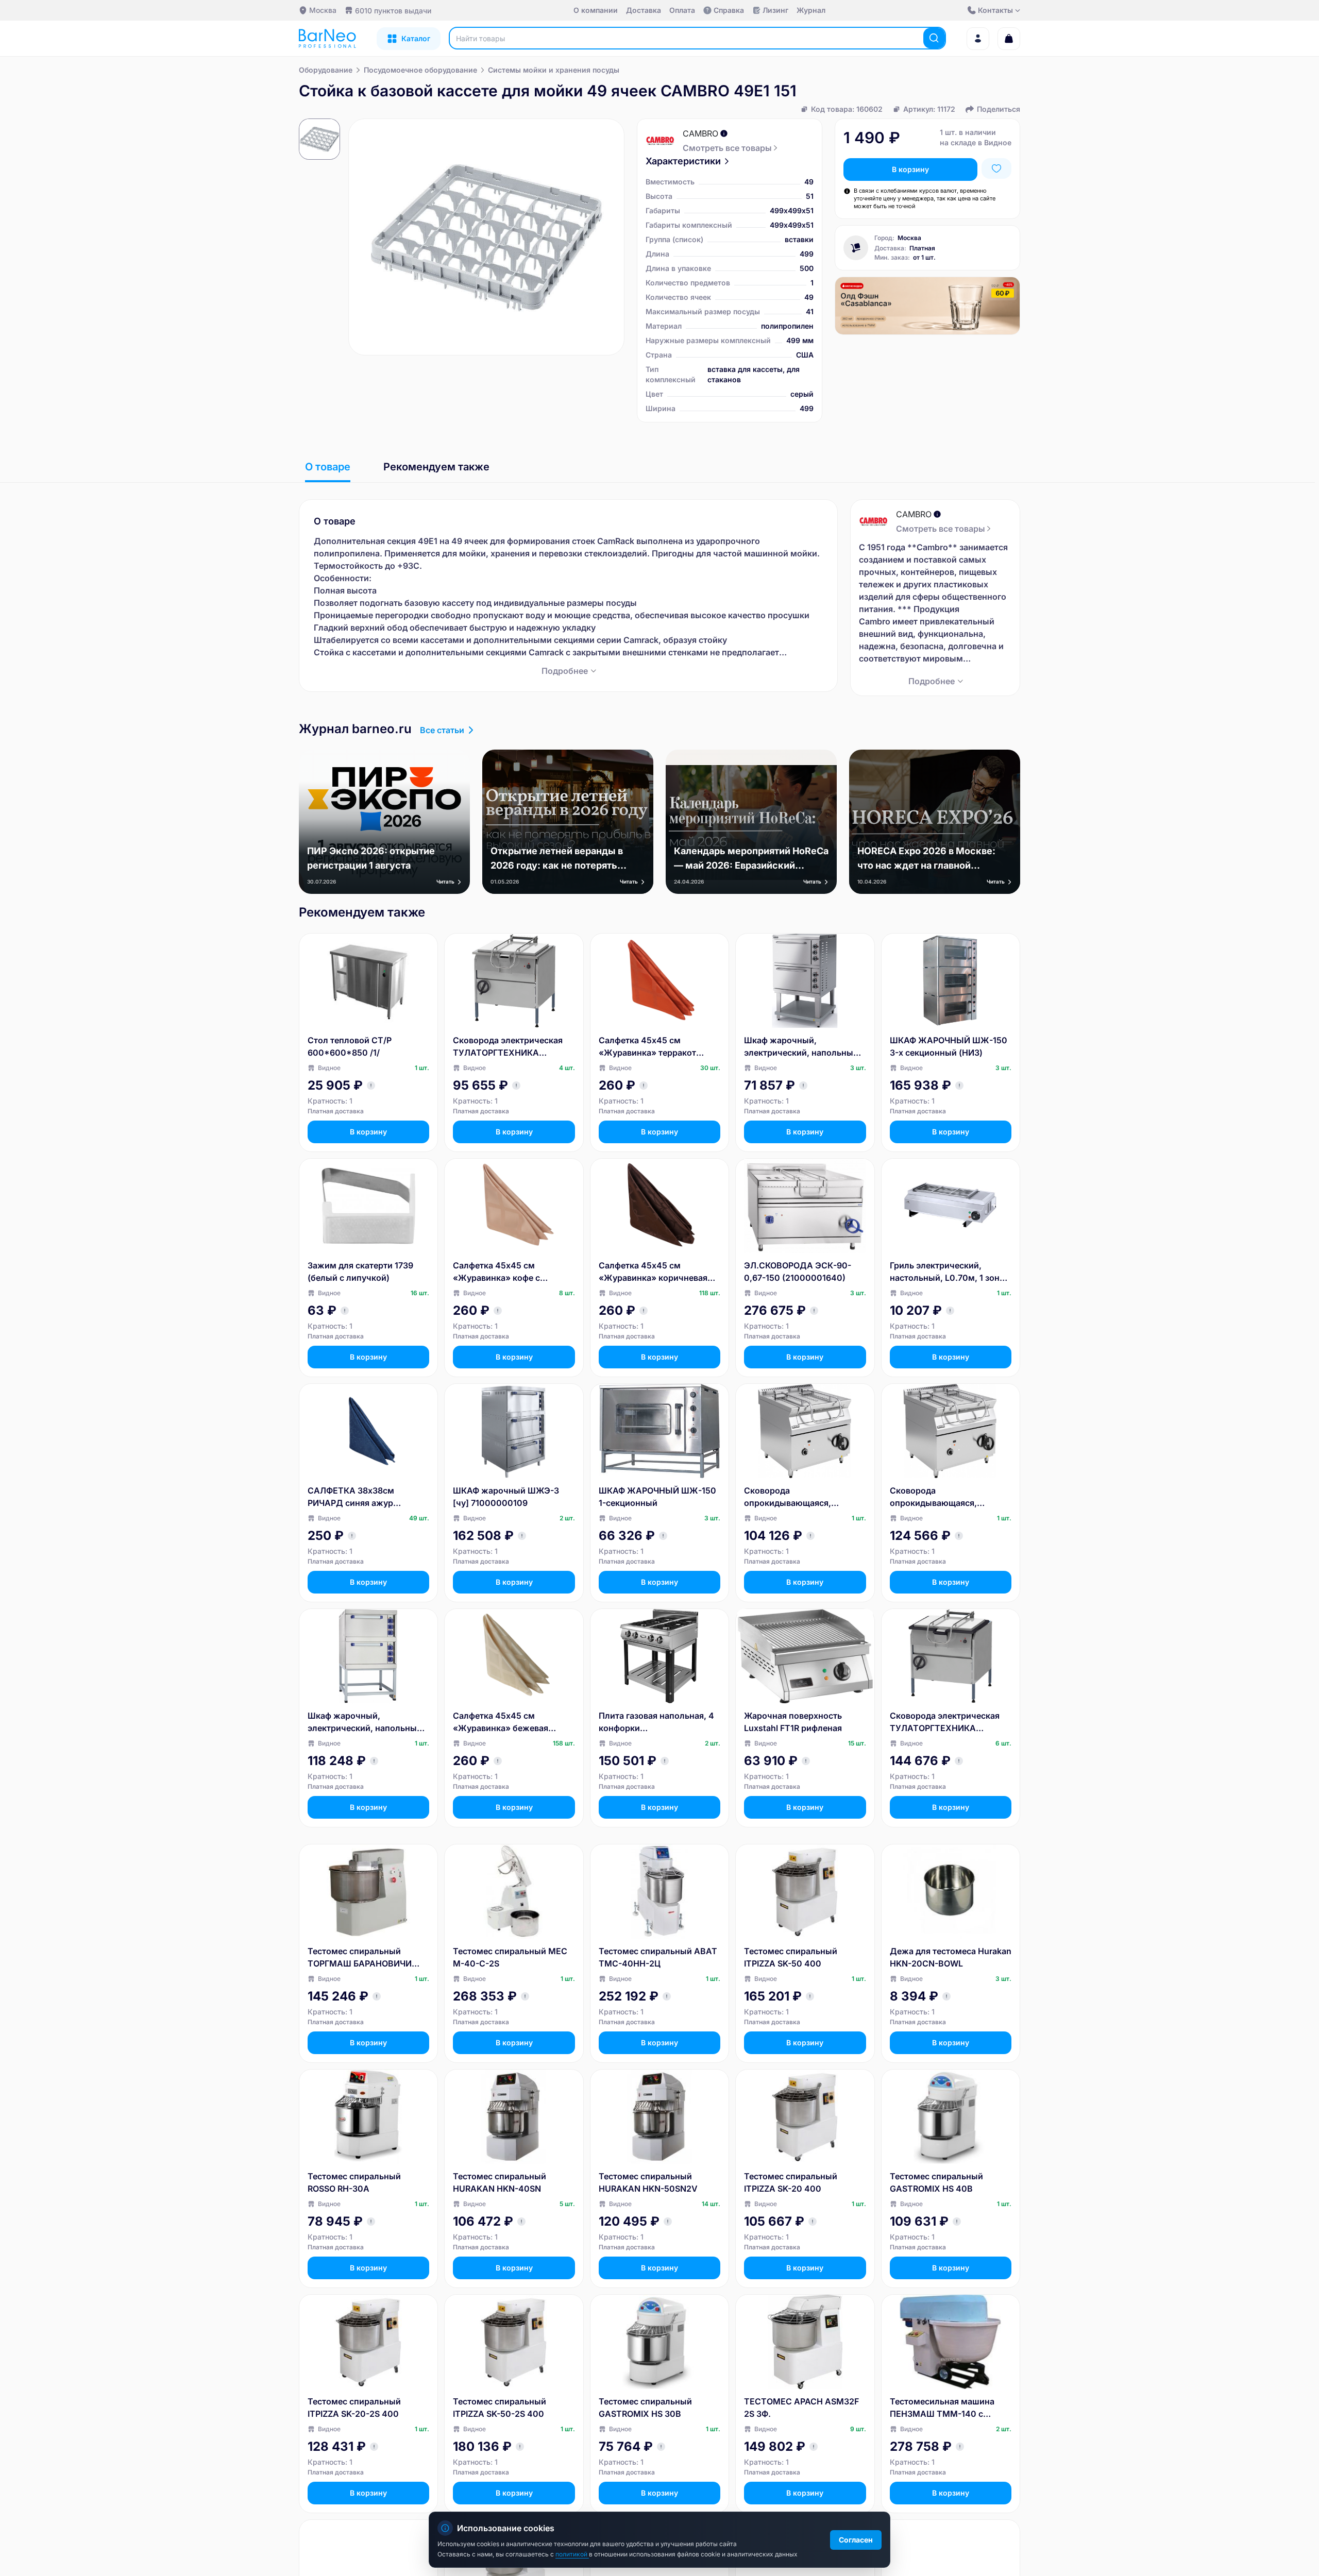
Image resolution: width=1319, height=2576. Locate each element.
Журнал (811, 10)
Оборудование (326, 70)
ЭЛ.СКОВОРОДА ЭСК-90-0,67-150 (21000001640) (798, 1272)
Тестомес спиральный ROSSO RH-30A (354, 2182)
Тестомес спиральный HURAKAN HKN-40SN (500, 2182)
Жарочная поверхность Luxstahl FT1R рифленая (793, 1722)
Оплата (682, 10)
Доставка (644, 10)
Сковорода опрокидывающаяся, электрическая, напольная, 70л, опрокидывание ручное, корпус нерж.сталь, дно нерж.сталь (950, 1497)
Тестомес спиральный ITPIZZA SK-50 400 (791, 1957)
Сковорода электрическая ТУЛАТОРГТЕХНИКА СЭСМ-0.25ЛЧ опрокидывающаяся (945, 1722)
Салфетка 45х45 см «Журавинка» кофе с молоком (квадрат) (496, 1272)
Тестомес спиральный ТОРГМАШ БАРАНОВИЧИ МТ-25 (360, 1958)
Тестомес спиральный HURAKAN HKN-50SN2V (648, 2182)
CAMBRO (700, 133)
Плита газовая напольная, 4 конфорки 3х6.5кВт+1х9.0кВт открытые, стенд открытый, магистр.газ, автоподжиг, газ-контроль (657, 1722)
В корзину (910, 169)
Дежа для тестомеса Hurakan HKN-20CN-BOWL (951, 1957)
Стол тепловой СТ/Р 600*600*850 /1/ (350, 1046)
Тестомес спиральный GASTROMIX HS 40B (936, 2182)
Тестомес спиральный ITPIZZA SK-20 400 (791, 2182)
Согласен (856, 2540)
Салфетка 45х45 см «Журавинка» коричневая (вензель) (653, 1272)
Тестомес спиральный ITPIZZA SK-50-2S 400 (500, 2408)
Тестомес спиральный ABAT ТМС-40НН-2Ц (658, 1957)
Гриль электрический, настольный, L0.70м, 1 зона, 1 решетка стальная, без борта (948, 1272)
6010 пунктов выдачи (393, 11)
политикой (572, 2554)
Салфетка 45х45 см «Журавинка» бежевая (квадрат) (501, 1722)
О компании (596, 10)
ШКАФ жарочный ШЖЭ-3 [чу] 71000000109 (506, 1497)
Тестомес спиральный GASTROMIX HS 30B (645, 2408)
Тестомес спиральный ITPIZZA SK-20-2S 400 (354, 2408)
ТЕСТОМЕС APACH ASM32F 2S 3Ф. (801, 2408)
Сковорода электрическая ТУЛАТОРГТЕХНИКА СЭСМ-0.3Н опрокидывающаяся (508, 1047)
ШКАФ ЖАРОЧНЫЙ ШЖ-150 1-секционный (657, 1497)
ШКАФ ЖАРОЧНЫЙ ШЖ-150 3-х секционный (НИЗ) (949, 1046)
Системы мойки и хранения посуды (554, 70)
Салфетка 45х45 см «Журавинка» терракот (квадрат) (647, 1047)
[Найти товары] (934, 38)
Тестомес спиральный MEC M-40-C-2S (510, 1957)
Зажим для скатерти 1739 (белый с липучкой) (360, 1272)
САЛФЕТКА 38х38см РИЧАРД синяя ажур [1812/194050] (351, 1497)
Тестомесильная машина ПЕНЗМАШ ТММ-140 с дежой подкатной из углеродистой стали (942, 2408)
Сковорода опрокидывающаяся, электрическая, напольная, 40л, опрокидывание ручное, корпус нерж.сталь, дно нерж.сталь (802, 1497)
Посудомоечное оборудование (420, 70)
